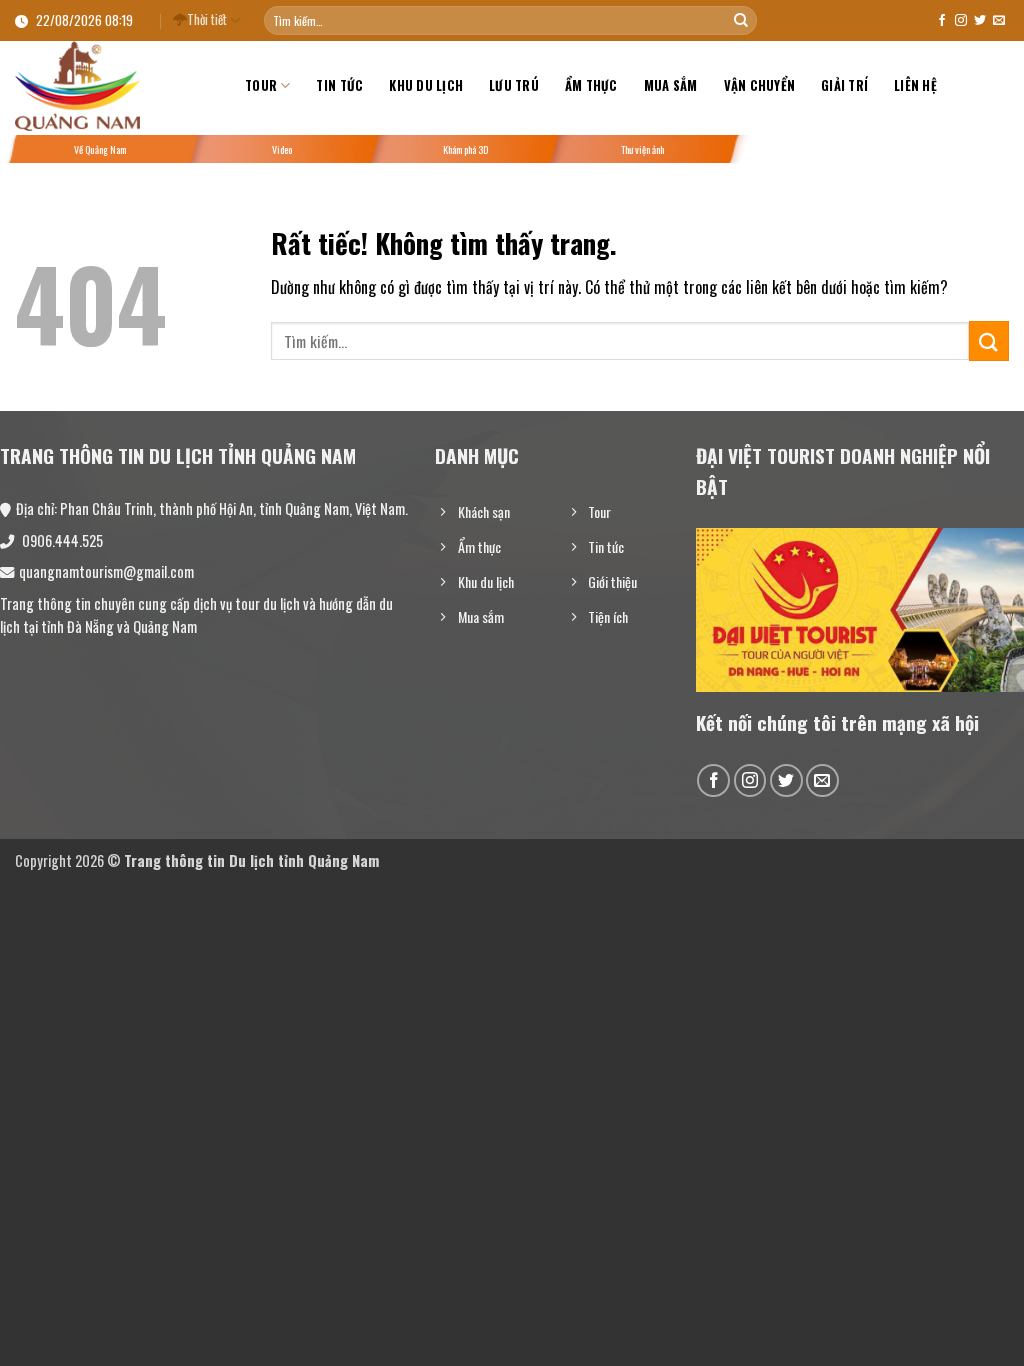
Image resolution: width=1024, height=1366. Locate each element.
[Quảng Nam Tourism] (115, 86)
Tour (261, 85)
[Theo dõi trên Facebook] (942, 21)
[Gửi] (741, 21)
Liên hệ (915, 85)
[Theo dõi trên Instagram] (961, 21)
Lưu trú (514, 85)
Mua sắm (671, 85)
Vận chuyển (760, 85)
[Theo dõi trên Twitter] (980, 21)
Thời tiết (207, 19)
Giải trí (844, 85)
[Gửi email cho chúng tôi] (999, 21)
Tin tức (339, 85)
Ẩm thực (591, 85)
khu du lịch (426, 85)
